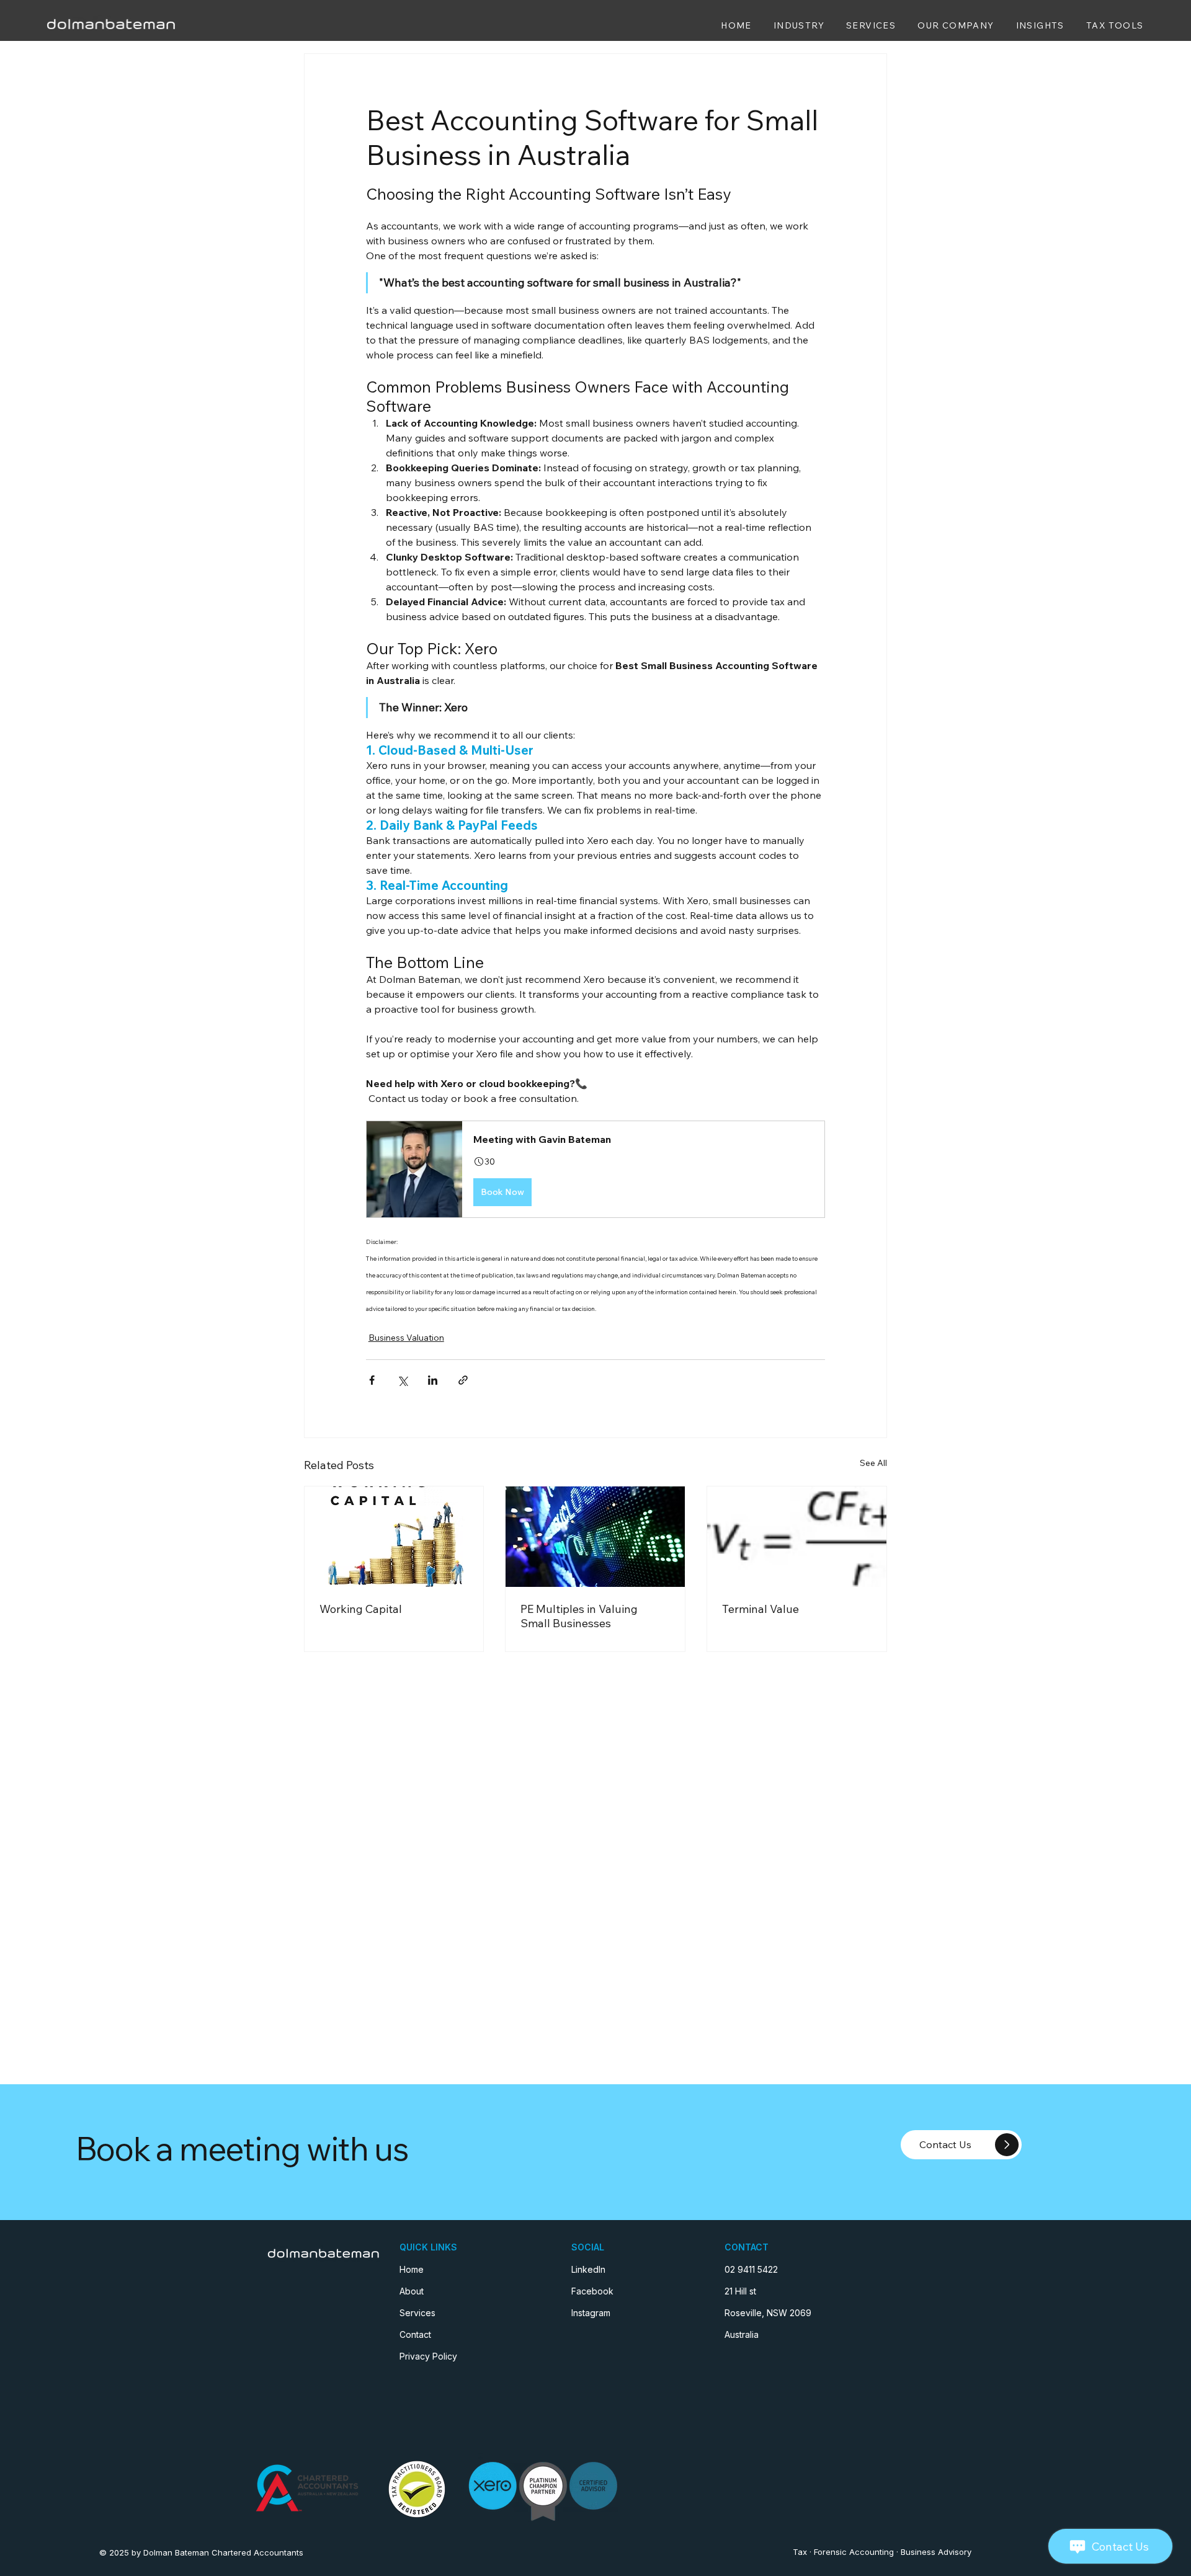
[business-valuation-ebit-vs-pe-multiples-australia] (595, 1537)
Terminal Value (761, 1609)
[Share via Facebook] (372, 1380)
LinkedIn (588, 2269)
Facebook (592, 2291)
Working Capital (361, 1609)
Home (412, 2269)
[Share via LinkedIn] (433, 1380)
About (412, 2291)
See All (873, 1463)
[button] (595, 1169)
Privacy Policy (428, 2356)
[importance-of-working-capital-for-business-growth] (394, 1537)
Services (417, 2313)
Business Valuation (406, 1338)
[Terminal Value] (797, 1537)
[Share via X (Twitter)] (402, 1380)
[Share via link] (463, 1380)
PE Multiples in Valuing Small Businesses (579, 1616)
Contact (415, 2334)
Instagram (591, 2313)
